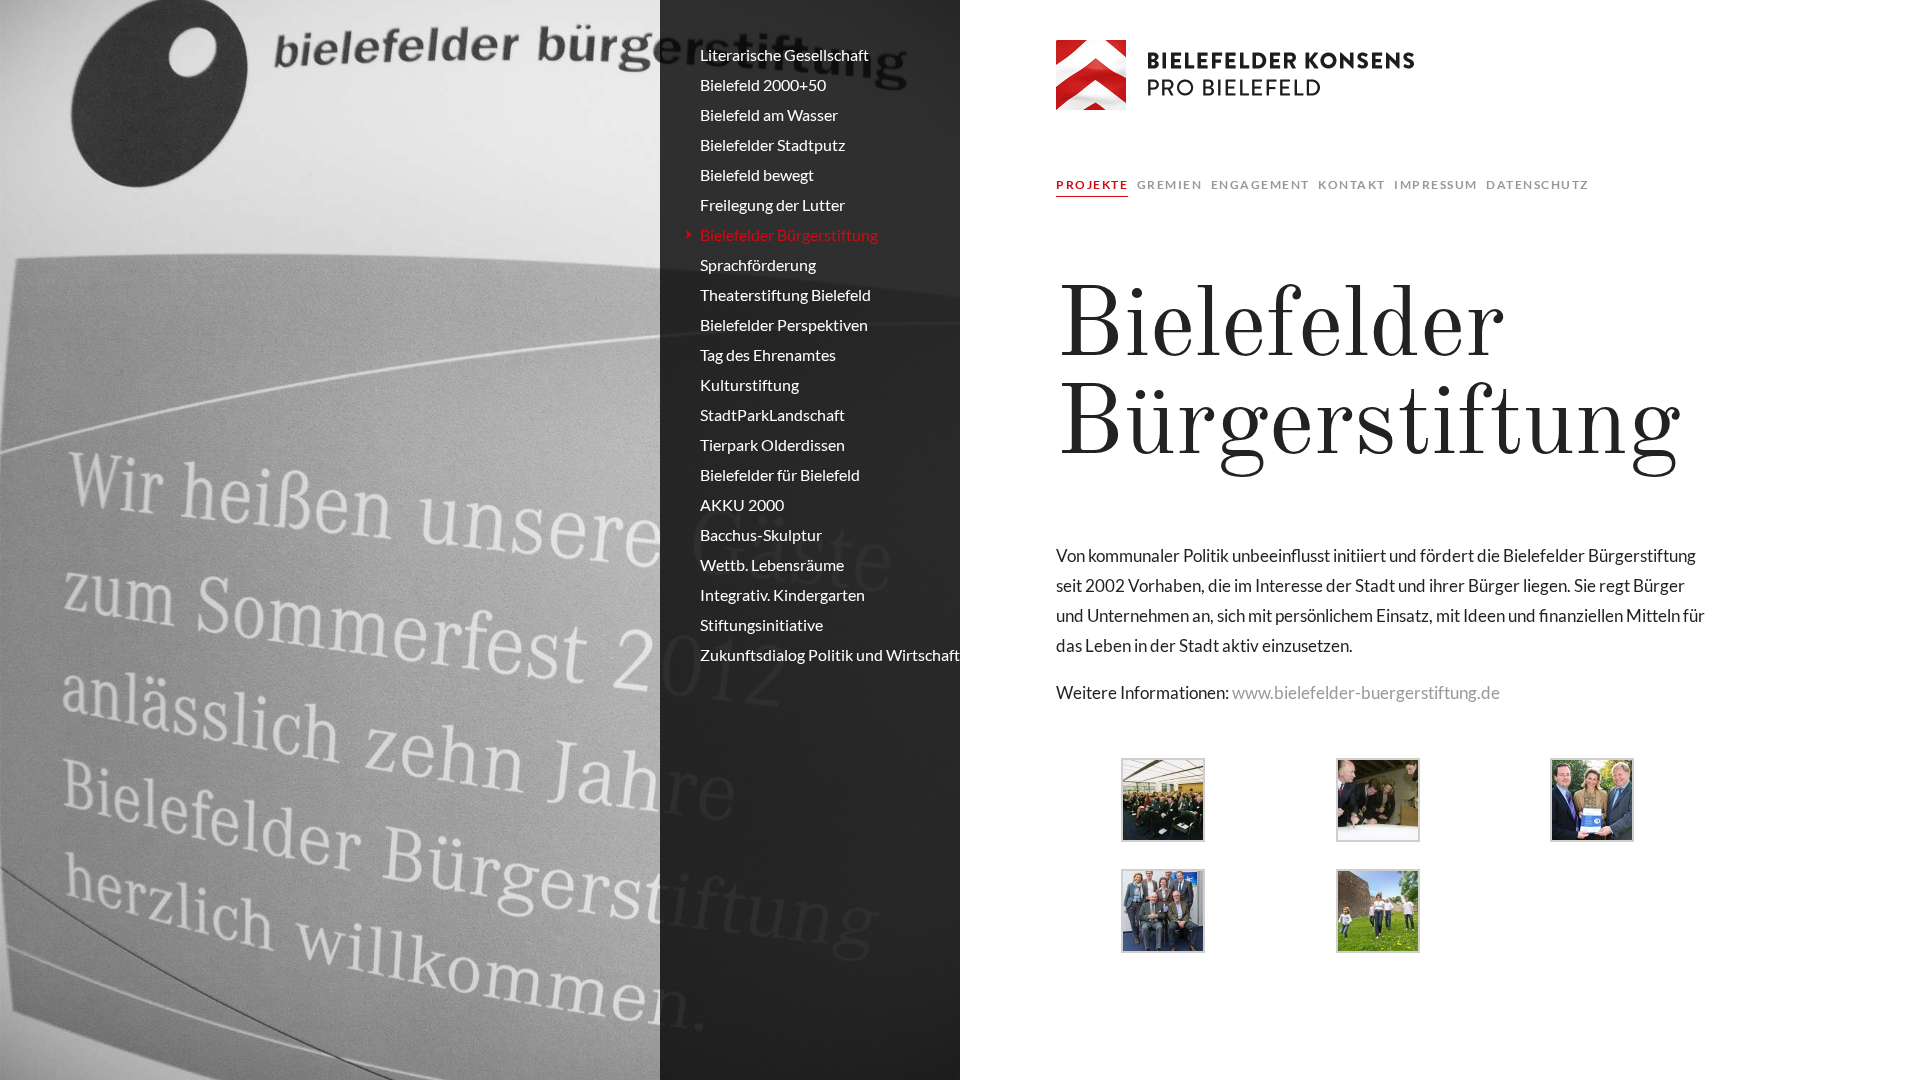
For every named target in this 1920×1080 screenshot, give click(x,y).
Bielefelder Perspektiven (784, 324)
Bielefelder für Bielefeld (780, 474)
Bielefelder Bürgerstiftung (789, 234)
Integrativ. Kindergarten (782, 594)
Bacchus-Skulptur (761, 534)
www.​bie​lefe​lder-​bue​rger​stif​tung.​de (1366, 692)
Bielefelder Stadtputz (772, 144)
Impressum (1436, 184)
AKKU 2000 (742, 504)
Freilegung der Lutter (772, 204)
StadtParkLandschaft (772, 414)
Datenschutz (1537, 184)
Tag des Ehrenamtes (768, 354)
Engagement (1260, 184)
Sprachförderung (758, 264)
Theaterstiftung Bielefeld (785, 294)
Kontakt (1352, 184)
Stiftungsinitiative (761, 624)
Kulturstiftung (749, 384)
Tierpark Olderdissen (772, 444)
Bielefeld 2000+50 (763, 84)
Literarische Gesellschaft (784, 54)
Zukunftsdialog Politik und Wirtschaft (830, 654)
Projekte (1092, 184)
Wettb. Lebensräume (772, 564)
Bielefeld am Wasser (769, 114)
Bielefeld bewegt (757, 174)
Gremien (1170, 184)
